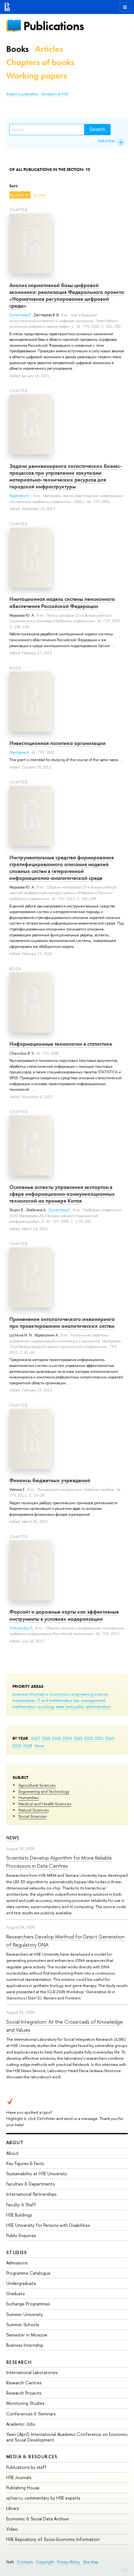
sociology (46, 1706)
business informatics (30, 1694)
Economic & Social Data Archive (37, 2519)
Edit (125, 2570)
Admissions (17, 2263)
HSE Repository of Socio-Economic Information (53, 2539)
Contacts (25, 2562)
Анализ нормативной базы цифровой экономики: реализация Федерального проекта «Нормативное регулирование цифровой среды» (67, 295)
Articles (49, 49)
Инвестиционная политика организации (57, 743)
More (39, 1746)
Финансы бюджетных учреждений (50, 1480)
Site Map (91, 2562)
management (93, 1700)
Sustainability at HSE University (37, 2174)
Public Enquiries (21, 2235)
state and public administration (84, 1706)
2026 (46, 1738)
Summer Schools (23, 2325)
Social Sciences (32, 1816)
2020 (110, 1738)
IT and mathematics (55, 1700)
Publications (54, 26)
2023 (78, 1738)
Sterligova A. (20, 752)
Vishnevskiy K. (22, 1628)
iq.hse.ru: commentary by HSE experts (43, 2498)
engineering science (90, 1694)
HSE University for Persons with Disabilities (48, 2225)
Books (17, 49)
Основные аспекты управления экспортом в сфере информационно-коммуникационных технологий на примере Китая (62, 1194)
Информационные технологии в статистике (61, 1044)
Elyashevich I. (20, 496)
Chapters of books (40, 62)
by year (40, 195)
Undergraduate (21, 2283)
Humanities (29, 1797)
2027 (36, 1738)
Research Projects (24, 2393)
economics (60, 1694)
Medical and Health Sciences (45, 1804)
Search (97, 129)
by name (17, 195)
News (13, 1838)
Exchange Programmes (28, 2304)
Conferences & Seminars (31, 2414)
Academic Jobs (21, 2424)
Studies (17, 2252)
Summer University (25, 2314)
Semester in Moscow (27, 2335)
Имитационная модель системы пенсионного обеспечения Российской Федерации (62, 602)
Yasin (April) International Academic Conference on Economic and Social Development (67, 2437)
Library (13, 2508)
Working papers (37, 76)
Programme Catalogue (28, 2273)
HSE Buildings (19, 2215)
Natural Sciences (33, 1810)
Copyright (45, 2562)
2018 (28, 1746)
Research (19, 2362)
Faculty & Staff (21, 2205)
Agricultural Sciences (37, 1785)
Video (12, 2529)
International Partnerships (31, 2194)
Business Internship (25, 2345)
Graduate (16, 2293)
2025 (57, 1738)
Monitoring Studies (25, 2403)
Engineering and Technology (44, 1791)
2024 (67, 1738)
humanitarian (24, 1700)
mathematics (24, 1706)
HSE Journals (19, 2477)
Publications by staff (26, 2467)
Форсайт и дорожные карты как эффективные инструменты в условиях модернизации (64, 1615)
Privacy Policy (68, 2562)
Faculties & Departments (30, 2184)
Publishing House (23, 2488)
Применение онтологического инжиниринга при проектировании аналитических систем (62, 1322)
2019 (17, 1746)
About (15, 2142)
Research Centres (24, 2383)
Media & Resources (32, 2457)
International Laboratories (32, 2372)
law (77, 1700)
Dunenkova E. (21, 315)
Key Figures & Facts (25, 2163)
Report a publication (22, 94)
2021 (99, 1738)
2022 (89, 1738)
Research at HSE (55, 94)
